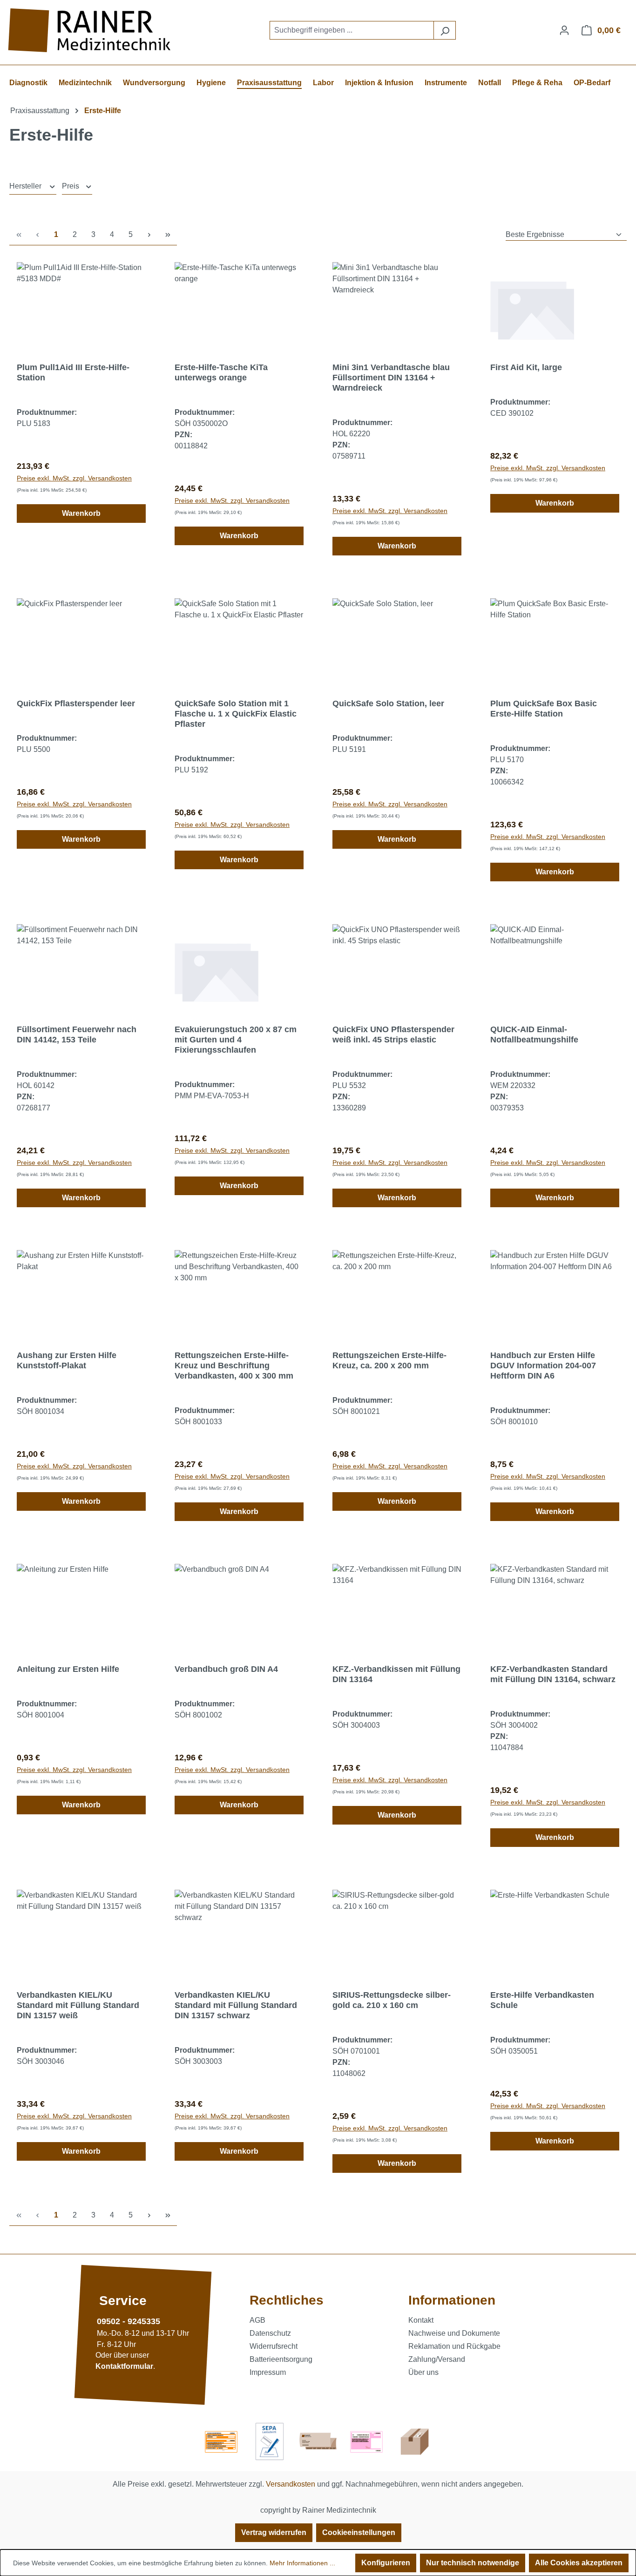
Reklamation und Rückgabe (454, 2346)
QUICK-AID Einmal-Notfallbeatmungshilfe (534, 1034)
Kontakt (421, 2320)
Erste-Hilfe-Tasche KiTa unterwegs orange (221, 372)
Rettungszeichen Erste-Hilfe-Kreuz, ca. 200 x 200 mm (389, 1360)
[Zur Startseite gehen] (91, 30)
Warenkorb (81, 513)
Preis (71, 186)
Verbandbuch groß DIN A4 (226, 1669)
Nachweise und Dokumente (454, 2333)
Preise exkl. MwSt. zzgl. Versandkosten (74, 478)
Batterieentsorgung (281, 2359)
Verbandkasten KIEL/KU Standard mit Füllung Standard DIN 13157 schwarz (236, 2005)
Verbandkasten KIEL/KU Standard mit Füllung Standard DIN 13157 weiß (78, 2005)
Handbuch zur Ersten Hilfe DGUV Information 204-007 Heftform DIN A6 (543, 1366)
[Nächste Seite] (149, 235)
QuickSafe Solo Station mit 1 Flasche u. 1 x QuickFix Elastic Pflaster (236, 714)
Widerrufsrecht (274, 2346)
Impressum (268, 2372)
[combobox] (352, 30)
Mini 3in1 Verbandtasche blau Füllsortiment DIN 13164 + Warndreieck (391, 378)
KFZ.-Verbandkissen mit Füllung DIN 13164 (396, 1674)
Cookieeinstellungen (359, 2532)
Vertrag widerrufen (274, 2532)
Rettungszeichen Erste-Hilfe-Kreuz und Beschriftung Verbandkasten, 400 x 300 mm (234, 1366)
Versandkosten (291, 2484)
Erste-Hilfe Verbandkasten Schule (542, 2000)
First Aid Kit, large (526, 367)
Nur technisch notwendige (473, 2563)
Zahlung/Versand (437, 2359)
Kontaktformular (124, 2366)
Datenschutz (270, 2333)
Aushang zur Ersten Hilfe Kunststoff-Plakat (67, 1360)
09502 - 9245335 (129, 2321)
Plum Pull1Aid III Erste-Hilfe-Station (73, 372)
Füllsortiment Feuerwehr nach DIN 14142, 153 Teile (77, 1034)
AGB (257, 2320)
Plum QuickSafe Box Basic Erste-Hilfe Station (544, 709)
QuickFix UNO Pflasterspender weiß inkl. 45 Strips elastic (393, 1034)
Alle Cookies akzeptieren (579, 2563)
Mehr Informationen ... (302, 2563)
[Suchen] (445, 30)
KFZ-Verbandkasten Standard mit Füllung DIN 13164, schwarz (553, 1674)
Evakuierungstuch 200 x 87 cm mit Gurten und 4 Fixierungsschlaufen (236, 1040)
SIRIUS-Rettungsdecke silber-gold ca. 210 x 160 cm (392, 2000)
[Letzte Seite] (168, 235)
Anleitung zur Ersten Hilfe (68, 1669)
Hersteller (26, 186)
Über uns (423, 2372)
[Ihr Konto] (564, 30)
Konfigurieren (386, 2563)
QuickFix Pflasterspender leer (76, 703)
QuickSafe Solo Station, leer (388, 703)
